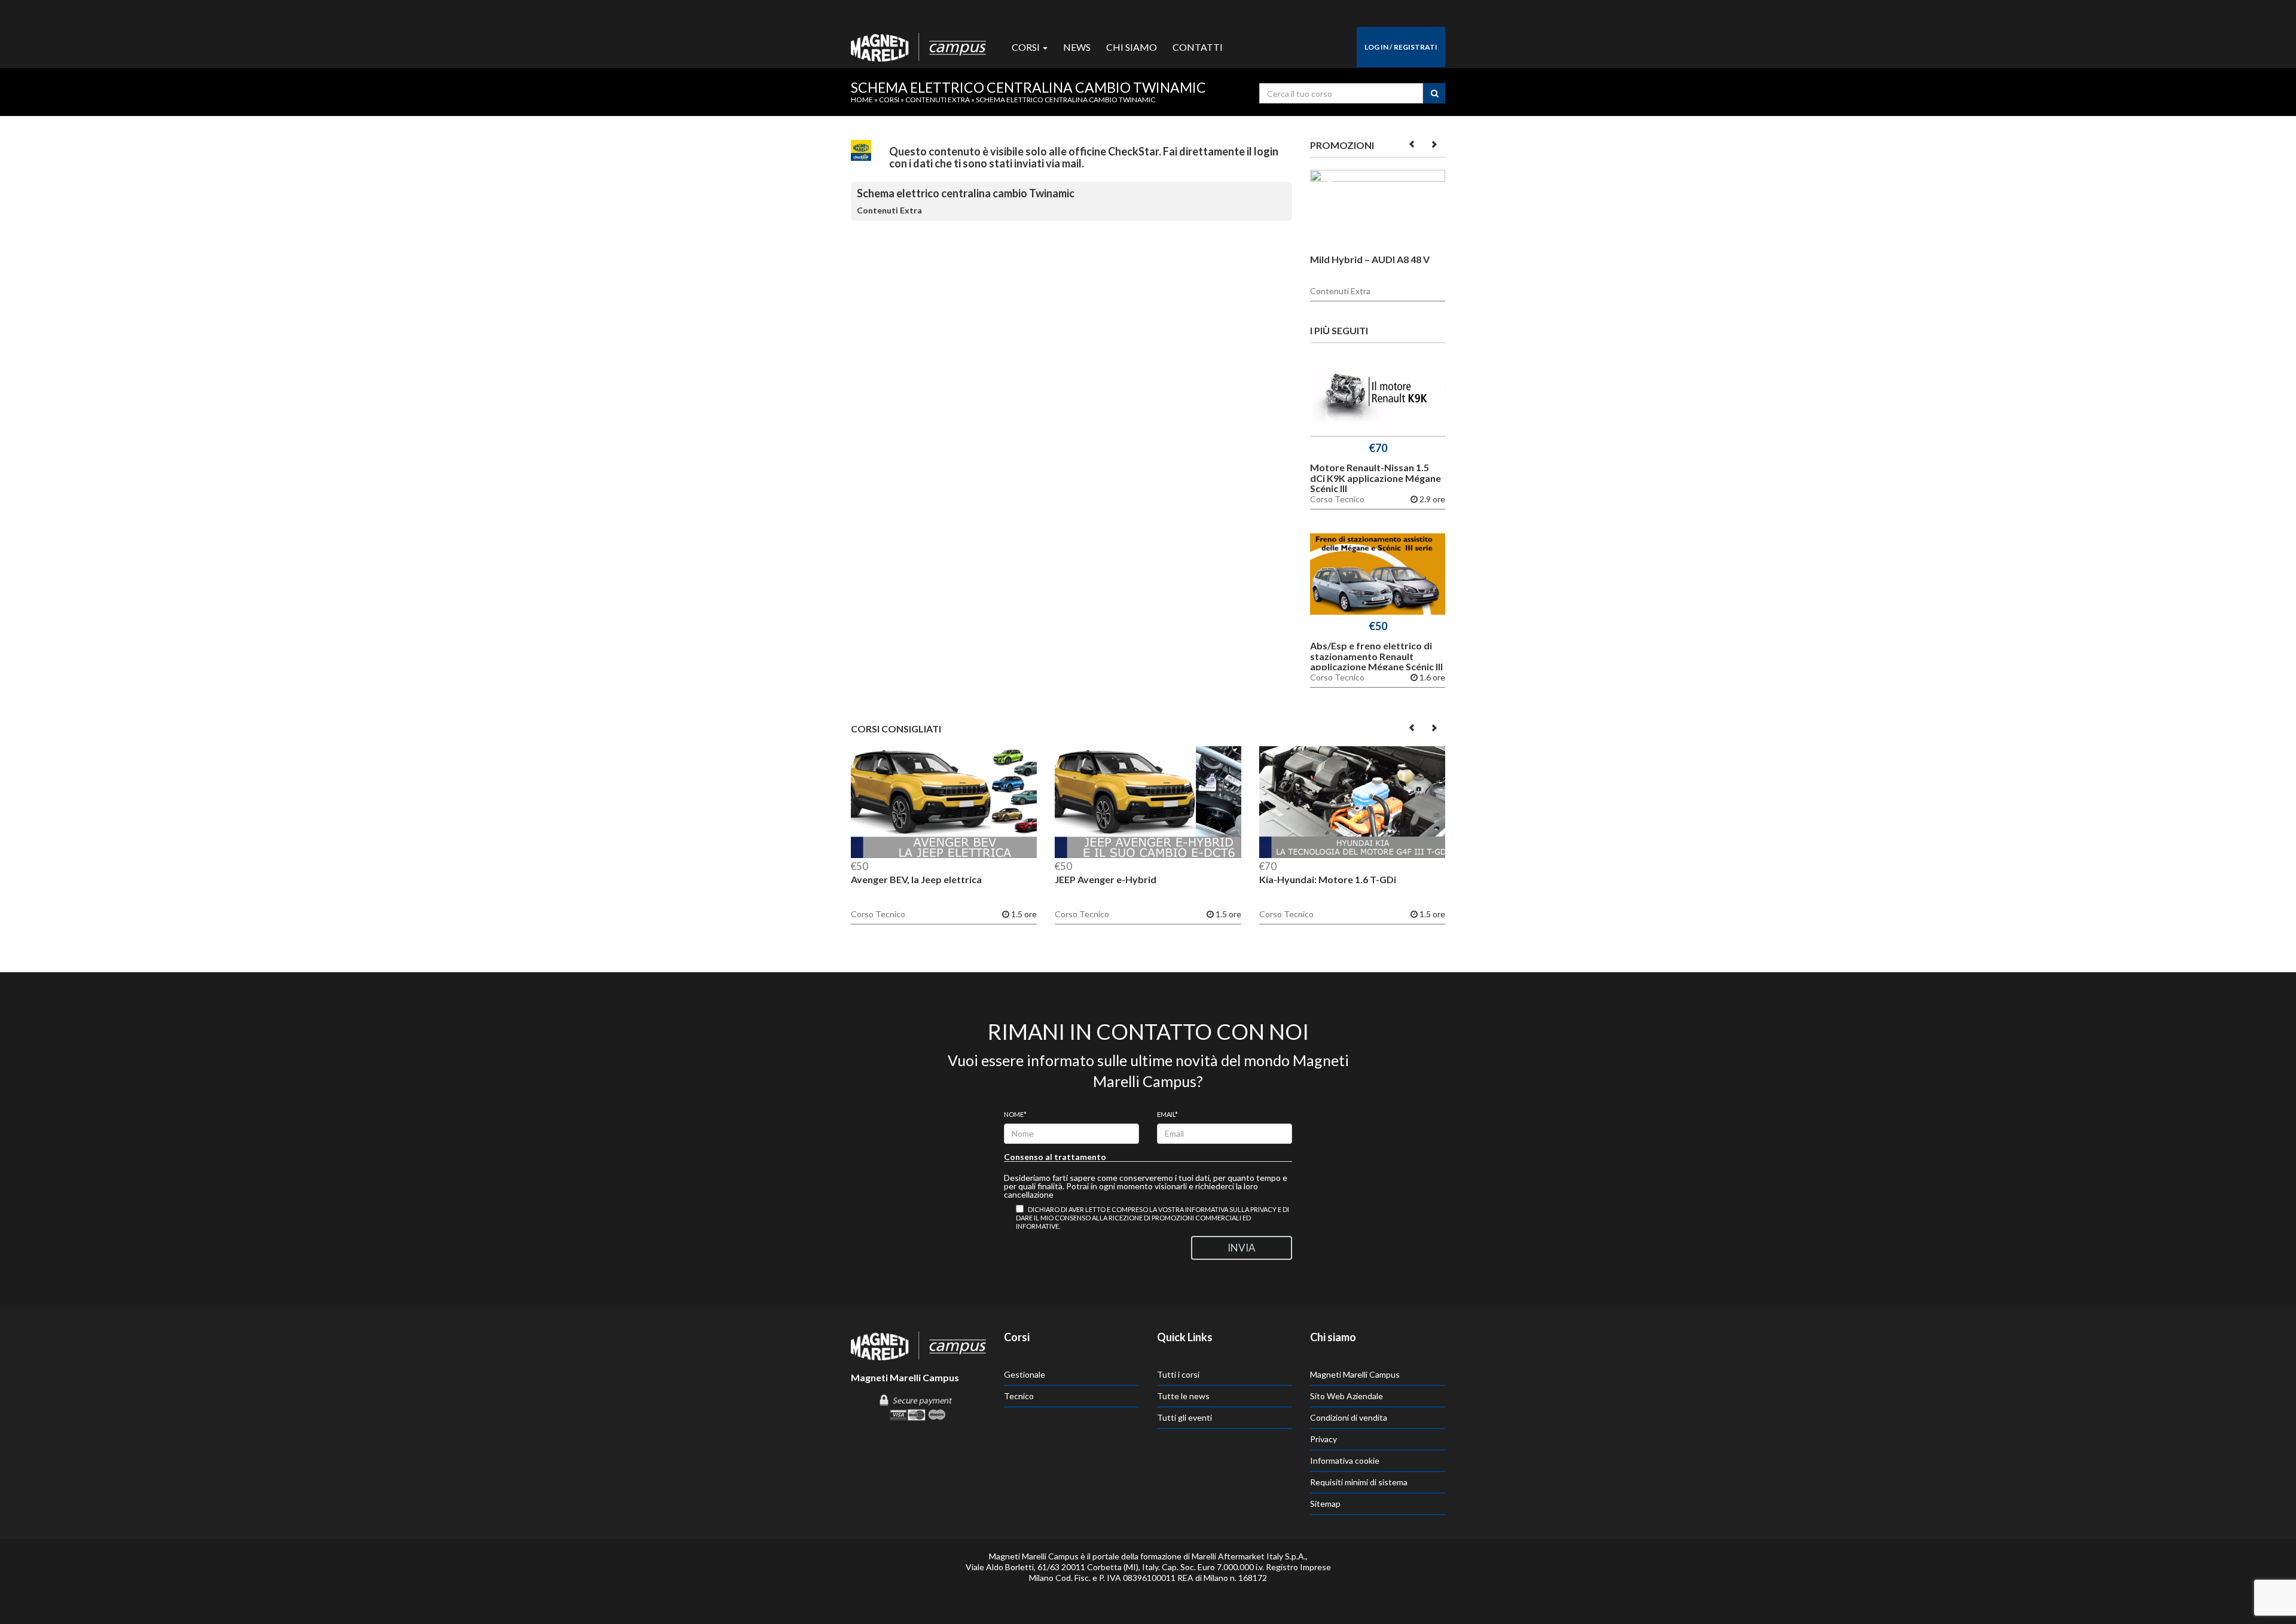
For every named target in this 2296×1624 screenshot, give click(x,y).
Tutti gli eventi (1184, 1417)
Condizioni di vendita (1349, 1417)
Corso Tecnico (1337, 499)
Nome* (1015, 1114)
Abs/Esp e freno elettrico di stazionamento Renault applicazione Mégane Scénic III (1376, 656)
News (1077, 47)
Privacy (1323, 1439)
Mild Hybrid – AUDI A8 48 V (1370, 259)
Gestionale (1025, 1374)
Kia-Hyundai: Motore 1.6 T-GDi (1328, 879)
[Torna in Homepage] (918, 44)
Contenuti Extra (938, 100)
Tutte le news (1183, 1396)
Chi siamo (1132, 47)
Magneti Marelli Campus (1355, 1374)
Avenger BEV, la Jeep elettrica (916, 879)
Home (862, 100)
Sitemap (1325, 1504)
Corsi (1027, 47)
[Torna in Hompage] (918, 1345)
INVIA (1242, 1248)
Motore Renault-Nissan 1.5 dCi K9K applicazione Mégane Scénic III (1376, 478)
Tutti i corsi (1178, 1374)
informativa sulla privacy (1231, 1209)
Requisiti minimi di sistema (1359, 1482)
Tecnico (1019, 1396)
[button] (1413, 144)
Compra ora (1378, 399)
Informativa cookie (1345, 1460)
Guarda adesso (1378, 213)
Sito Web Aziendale (1347, 1396)
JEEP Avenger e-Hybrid (1106, 879)
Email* (1167, 1114)
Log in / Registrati (1401, 47)
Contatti (1198, 47)
